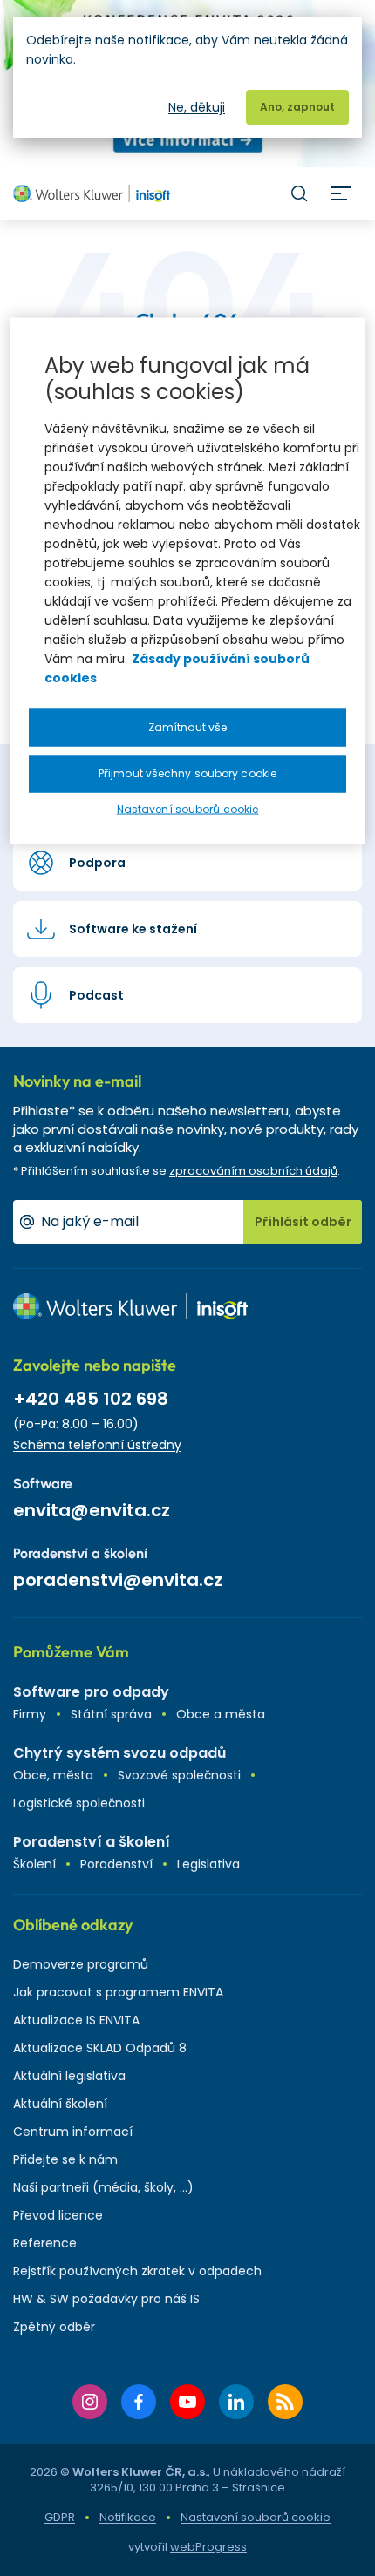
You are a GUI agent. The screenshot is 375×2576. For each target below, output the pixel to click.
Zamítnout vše (187, 727)
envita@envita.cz (92, 1510)
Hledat (299, 193)
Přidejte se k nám (65, 2159)
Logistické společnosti (79, 1803)
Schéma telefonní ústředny (97, 1445)
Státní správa (111, 1714)
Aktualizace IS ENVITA (76, 2020)
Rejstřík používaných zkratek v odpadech (137, 2271)
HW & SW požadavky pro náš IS (106, 2299)
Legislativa (208, 1864)
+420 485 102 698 (91, 1399)
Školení (34, 1864)
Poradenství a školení (92, 1842)
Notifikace (128, 2517)
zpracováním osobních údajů (253, 1171)
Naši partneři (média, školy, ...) (103, 2187)
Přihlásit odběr (303, 1222)
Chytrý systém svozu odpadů (119, 1753)
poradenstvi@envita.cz (118, 1580)
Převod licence (58, 2215)
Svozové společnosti (179, 1775)
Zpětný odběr (54, 2327)
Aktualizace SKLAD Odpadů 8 (100, 2048)
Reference (45, 2243)
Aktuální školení (60, 2104)
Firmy (30, 1714)
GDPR (60, 2517)
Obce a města (221, 1714)
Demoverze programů (81, 1964)
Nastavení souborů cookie (256, 2518)
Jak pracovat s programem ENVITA (118, 1992)
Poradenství (116, 1864)
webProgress (208, 2547)
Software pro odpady (91, 1692)
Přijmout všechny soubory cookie (187, 773)
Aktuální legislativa (69, 2076)
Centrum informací (73, 2132)
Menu (341, 193)
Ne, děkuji (197, 107)
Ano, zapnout (297, 107)
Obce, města (53, 1775)
